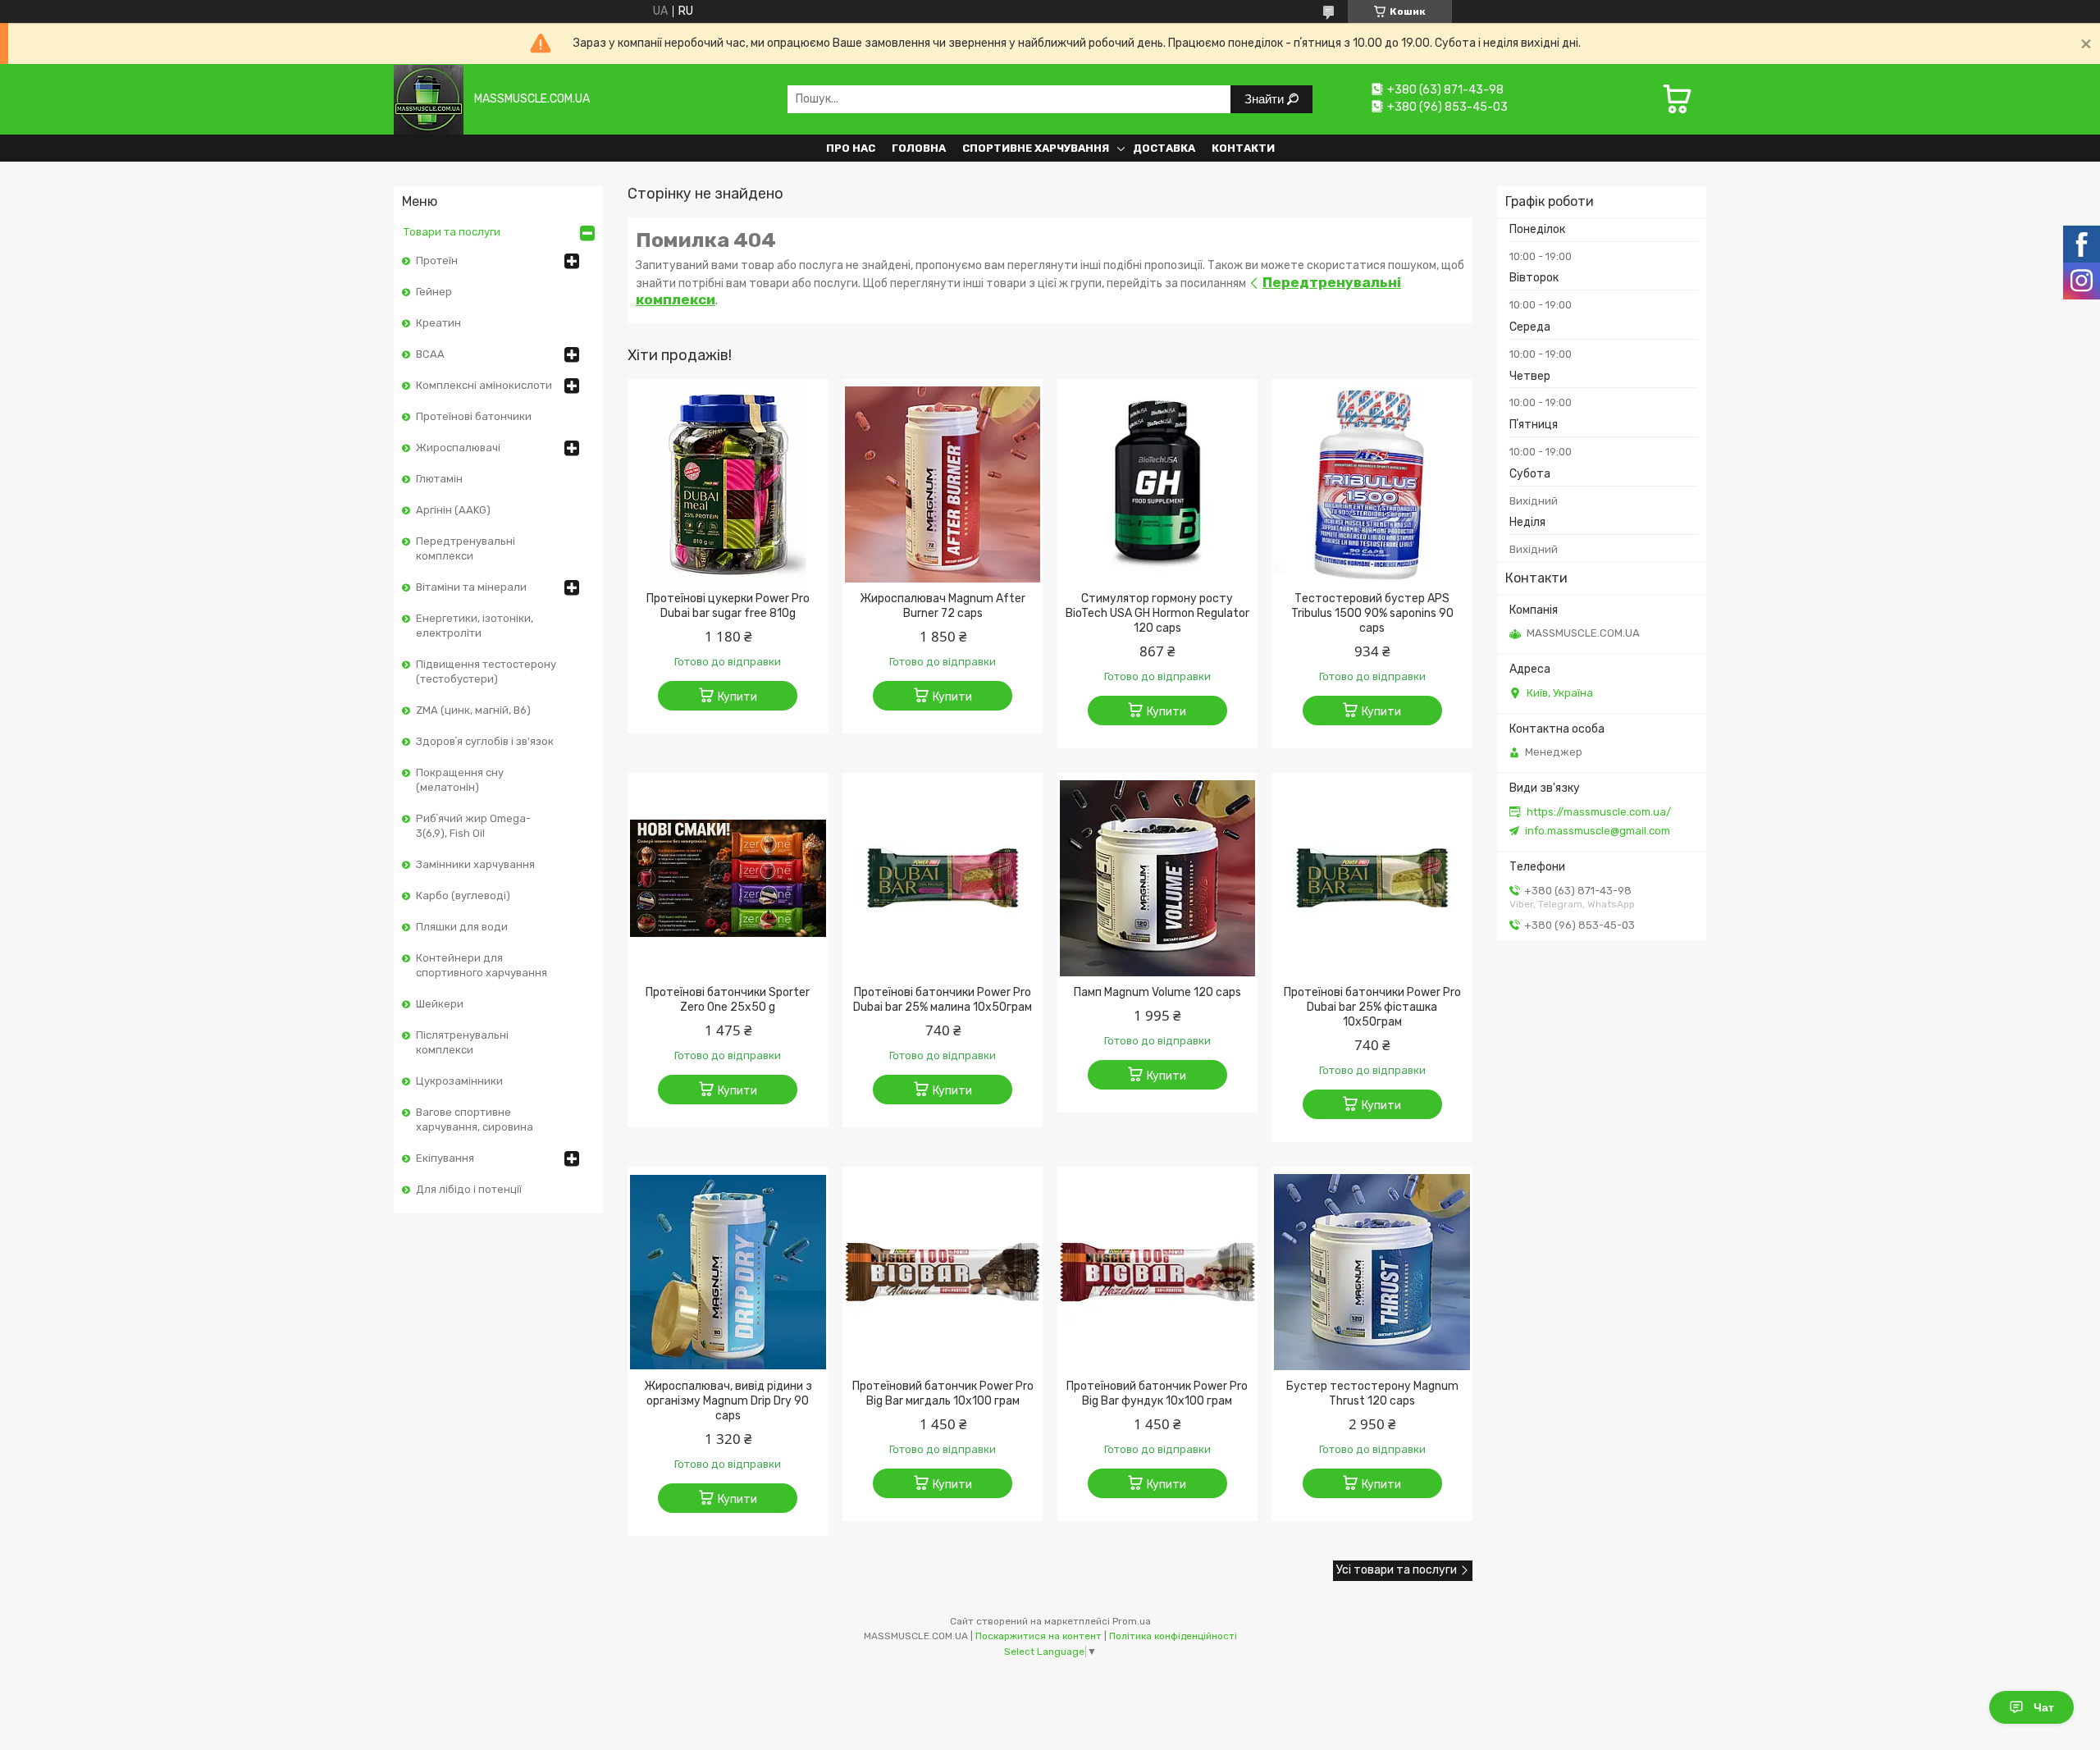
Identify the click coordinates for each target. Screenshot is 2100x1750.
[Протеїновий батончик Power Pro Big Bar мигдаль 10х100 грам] (943, 1272)
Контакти (1243, 148)
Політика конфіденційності (1173, 1636)
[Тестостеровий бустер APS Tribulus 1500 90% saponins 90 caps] (1372, 484)
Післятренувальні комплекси (462, 1042)
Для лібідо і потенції (469, 1189)
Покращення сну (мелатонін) (460, 780)
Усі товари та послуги (1397, 1570)
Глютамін (439, 479)
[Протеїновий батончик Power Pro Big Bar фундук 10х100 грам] (1158, 1272)
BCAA (430, 354)
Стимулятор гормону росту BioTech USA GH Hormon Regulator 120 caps (1157, 613)
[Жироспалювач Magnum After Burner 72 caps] (943, 484)
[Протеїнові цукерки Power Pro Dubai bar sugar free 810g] (728, 484)
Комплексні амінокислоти (484, 385)
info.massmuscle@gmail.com (1598, 831)
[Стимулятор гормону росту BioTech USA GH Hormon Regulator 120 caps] (1158, 484)
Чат (2044, 1707)
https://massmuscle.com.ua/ (1599, 812)
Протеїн (437, 260)
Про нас (851, 148)
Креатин (438, 323)
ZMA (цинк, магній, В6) (473, 710)
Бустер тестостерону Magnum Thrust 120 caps (1372, 1394)
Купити (737, 697)
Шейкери (440, 1004)
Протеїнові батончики (474, 416)
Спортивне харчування (1036, 148)
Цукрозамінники (459, 1081)
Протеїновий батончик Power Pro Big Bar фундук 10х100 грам (1157, 1394)
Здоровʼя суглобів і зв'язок (485, 741)
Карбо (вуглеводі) (463, 896)
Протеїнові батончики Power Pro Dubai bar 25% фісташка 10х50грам (1372, 1007)
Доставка (1164, 148)
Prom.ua (1132, 1621)
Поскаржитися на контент (1039, 1636)
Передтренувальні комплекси (466, 548)
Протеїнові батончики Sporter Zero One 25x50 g (728, 1000)
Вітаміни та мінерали (471, 587)
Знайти (1266, 99)
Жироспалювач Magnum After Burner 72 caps (943, 606)
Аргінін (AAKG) (453, 510)
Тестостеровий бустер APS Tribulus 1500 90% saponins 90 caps (1372, 613)
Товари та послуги (452, 232)
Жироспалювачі (458, 448)
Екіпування (445, 1158)
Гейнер (434, 292)
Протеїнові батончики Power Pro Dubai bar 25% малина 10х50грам (943, 1000)
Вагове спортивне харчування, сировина (475, 1119)
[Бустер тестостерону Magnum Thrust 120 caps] (1372, 1272)
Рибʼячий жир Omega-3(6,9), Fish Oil (473, 826)
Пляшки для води (462, 927)
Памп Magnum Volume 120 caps (1157, 992)
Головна (919, 148)
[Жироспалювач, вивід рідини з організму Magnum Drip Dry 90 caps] (728, 1272)
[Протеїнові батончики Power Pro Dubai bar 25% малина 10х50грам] (943, 878)
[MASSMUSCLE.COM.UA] (429, 99)
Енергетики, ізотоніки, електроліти (475, 626)
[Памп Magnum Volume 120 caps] (1158, 878)
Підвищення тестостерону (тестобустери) (486, 672)
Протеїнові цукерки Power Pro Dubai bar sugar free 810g (728, 606)
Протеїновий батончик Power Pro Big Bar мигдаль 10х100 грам (943, 1394)
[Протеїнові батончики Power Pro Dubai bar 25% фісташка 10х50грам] (1372, 878)
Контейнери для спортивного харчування (482, 965)
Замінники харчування (475, 864)
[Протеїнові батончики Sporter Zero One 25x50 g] (728, 878)
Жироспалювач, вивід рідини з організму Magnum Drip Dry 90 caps (728, 1401)
